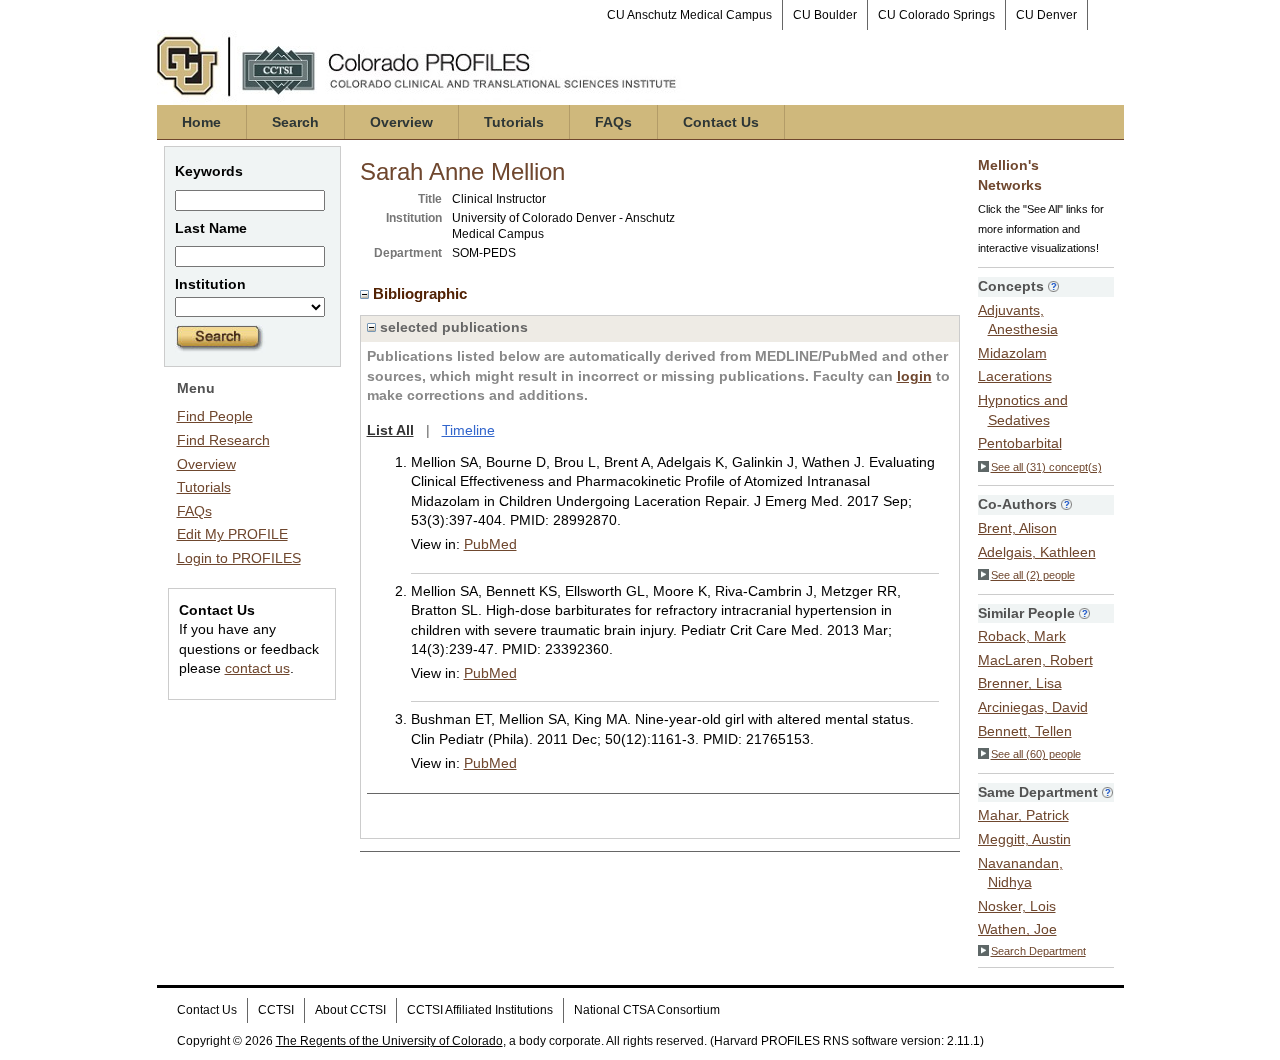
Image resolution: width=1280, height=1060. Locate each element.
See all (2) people (1033, 575)
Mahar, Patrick (1023, 815)
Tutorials (514, 122)
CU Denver (1046, 15)
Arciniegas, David (1033, 707)
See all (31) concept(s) (1046, 467)
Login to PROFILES (239, 558)
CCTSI (276, 1010)
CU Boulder (825, 15)
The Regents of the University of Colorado (389, 1041)
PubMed (490, 544)
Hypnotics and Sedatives (1023, 410)
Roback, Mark (1022, 636)
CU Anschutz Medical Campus (689, 15)
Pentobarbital (1020, 443)
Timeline (468, 430)
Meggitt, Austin (1024, 839)
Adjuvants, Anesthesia (1018, 320)
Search (295, 122)
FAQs (613, 122)
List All (390, 430)
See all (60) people (1036, 754)
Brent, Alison (1017, 528)
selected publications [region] (452, 327)
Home (201, 122)
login (914, 376)
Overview (401, 122)
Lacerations (1015, 376)
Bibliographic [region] (422, 293)
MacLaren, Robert (1035, 660)
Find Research (223, 440)
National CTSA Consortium (647, 1010)
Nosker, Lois (1017, 906)
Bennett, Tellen (1025, 731)
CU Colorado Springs (936, 15)
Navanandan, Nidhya (1020, 873)
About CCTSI (350, 1010)
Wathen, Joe (1017, 929)
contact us (257, 668)
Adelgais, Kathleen (1037, 552)
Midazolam (1012, 353)
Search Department (1038, 951)
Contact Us (721, 122)
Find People (215, 416)
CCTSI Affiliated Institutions (480, 1010)
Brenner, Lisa (1020, 683)
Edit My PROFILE (232, 534)
